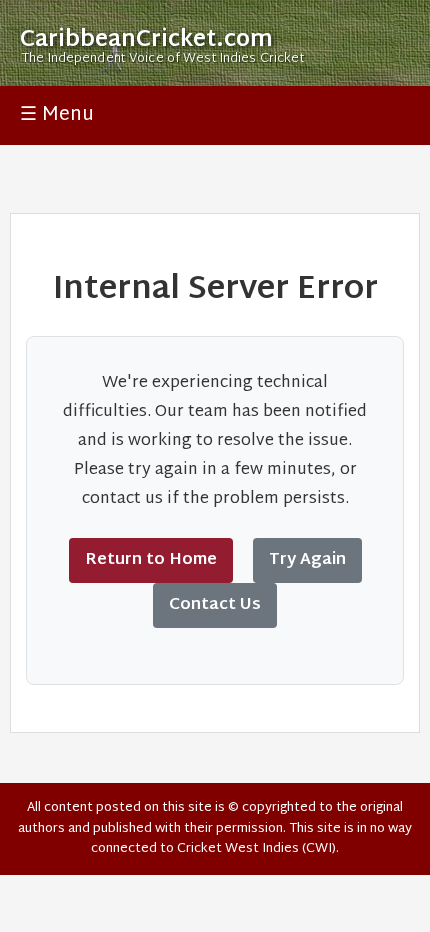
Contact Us (215, 605)
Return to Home (151, 560)
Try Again (307, 560)
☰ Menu (57, 115)
